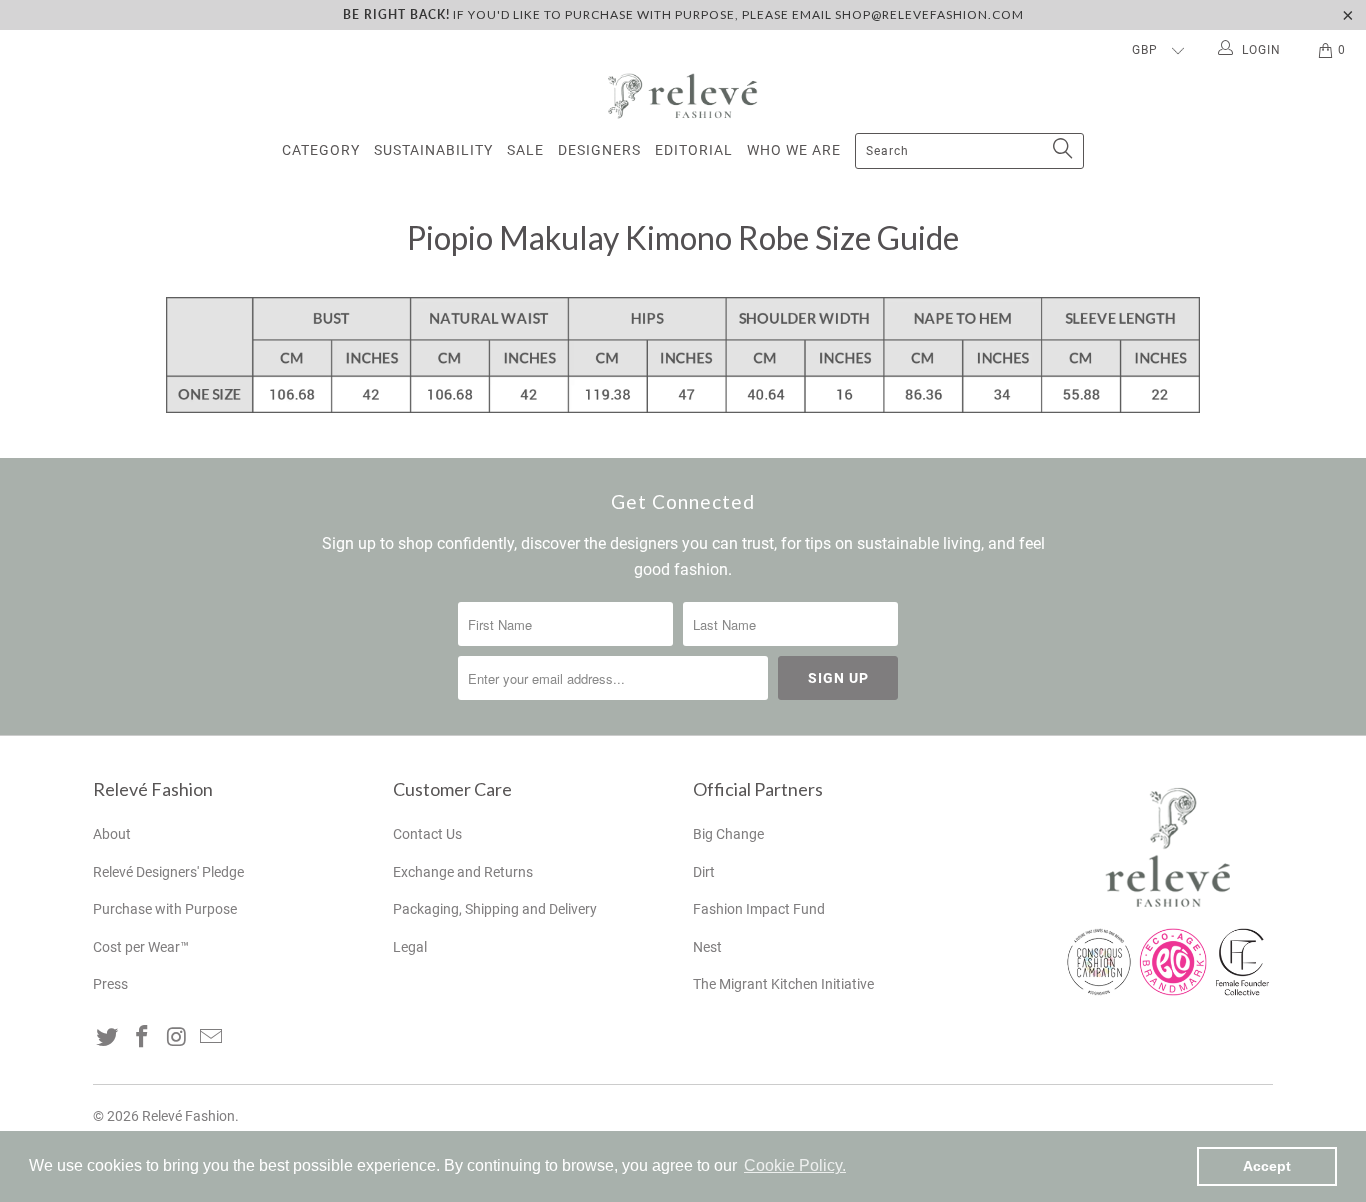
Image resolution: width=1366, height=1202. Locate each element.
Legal (410, 947)
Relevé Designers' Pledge (168, 872)
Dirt (704, 872)
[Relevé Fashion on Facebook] (143, 1038)
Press (110, 984)
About (112, 834)
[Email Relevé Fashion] (212, 1038)
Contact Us (427, 834)
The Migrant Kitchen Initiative (783, 984)
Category (321, 150)
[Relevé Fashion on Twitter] (108, 1038)
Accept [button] (1267, 1166)
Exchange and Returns (463, 872)
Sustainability (433, 150)
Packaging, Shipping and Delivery (495, 909)
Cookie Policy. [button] (795, 1165)
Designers (599, 150)
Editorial (694, 150)
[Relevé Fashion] (683, 95)
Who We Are (794, 150)
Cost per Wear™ (141, 947)
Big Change (728, 834)
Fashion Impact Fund (759, 909)
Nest (707, 947)
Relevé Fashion (188, 1116)
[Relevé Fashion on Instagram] (177, 1038)
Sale (525, 150)
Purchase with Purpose (165, 909)
